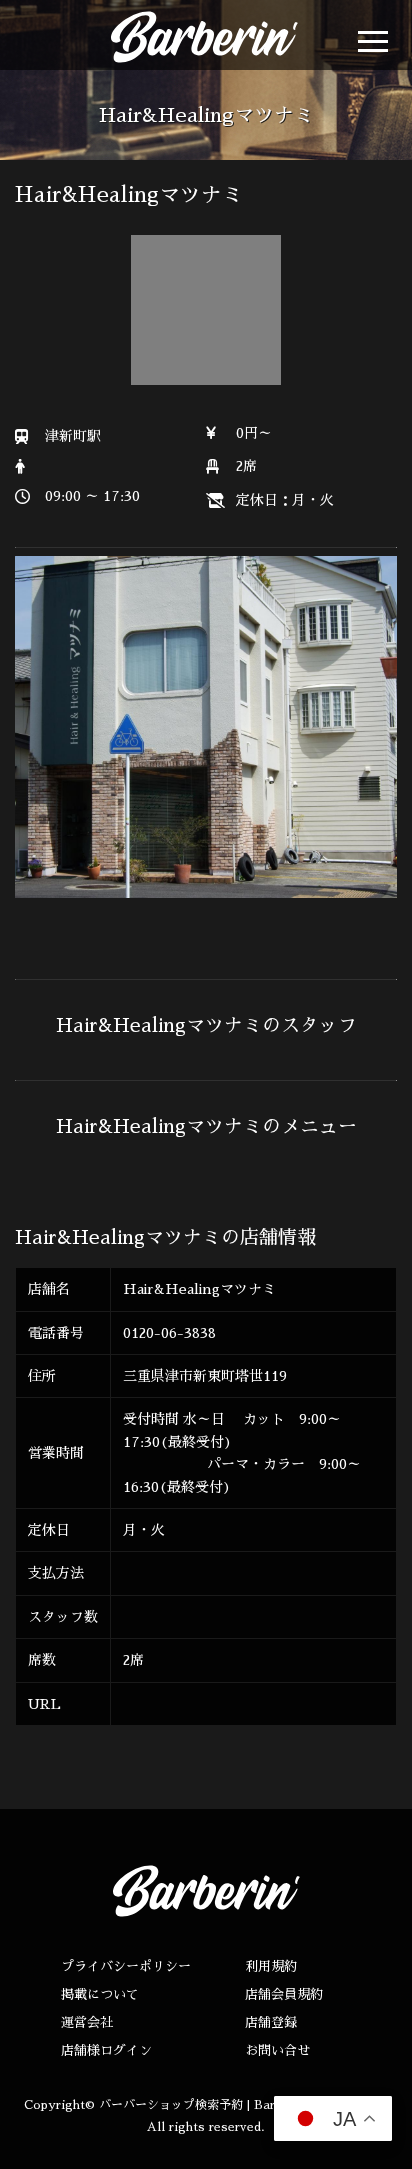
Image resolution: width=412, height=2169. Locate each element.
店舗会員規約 (284, 1994)
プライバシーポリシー (126, 1966)
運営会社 (87, 2022)
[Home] (184, 37)
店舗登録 (271, 2022)
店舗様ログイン (106, 2050)
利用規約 (271, 1966)
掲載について (100, 1994)
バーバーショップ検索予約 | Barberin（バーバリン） (244, 2105)
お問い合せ (277, 2050)
